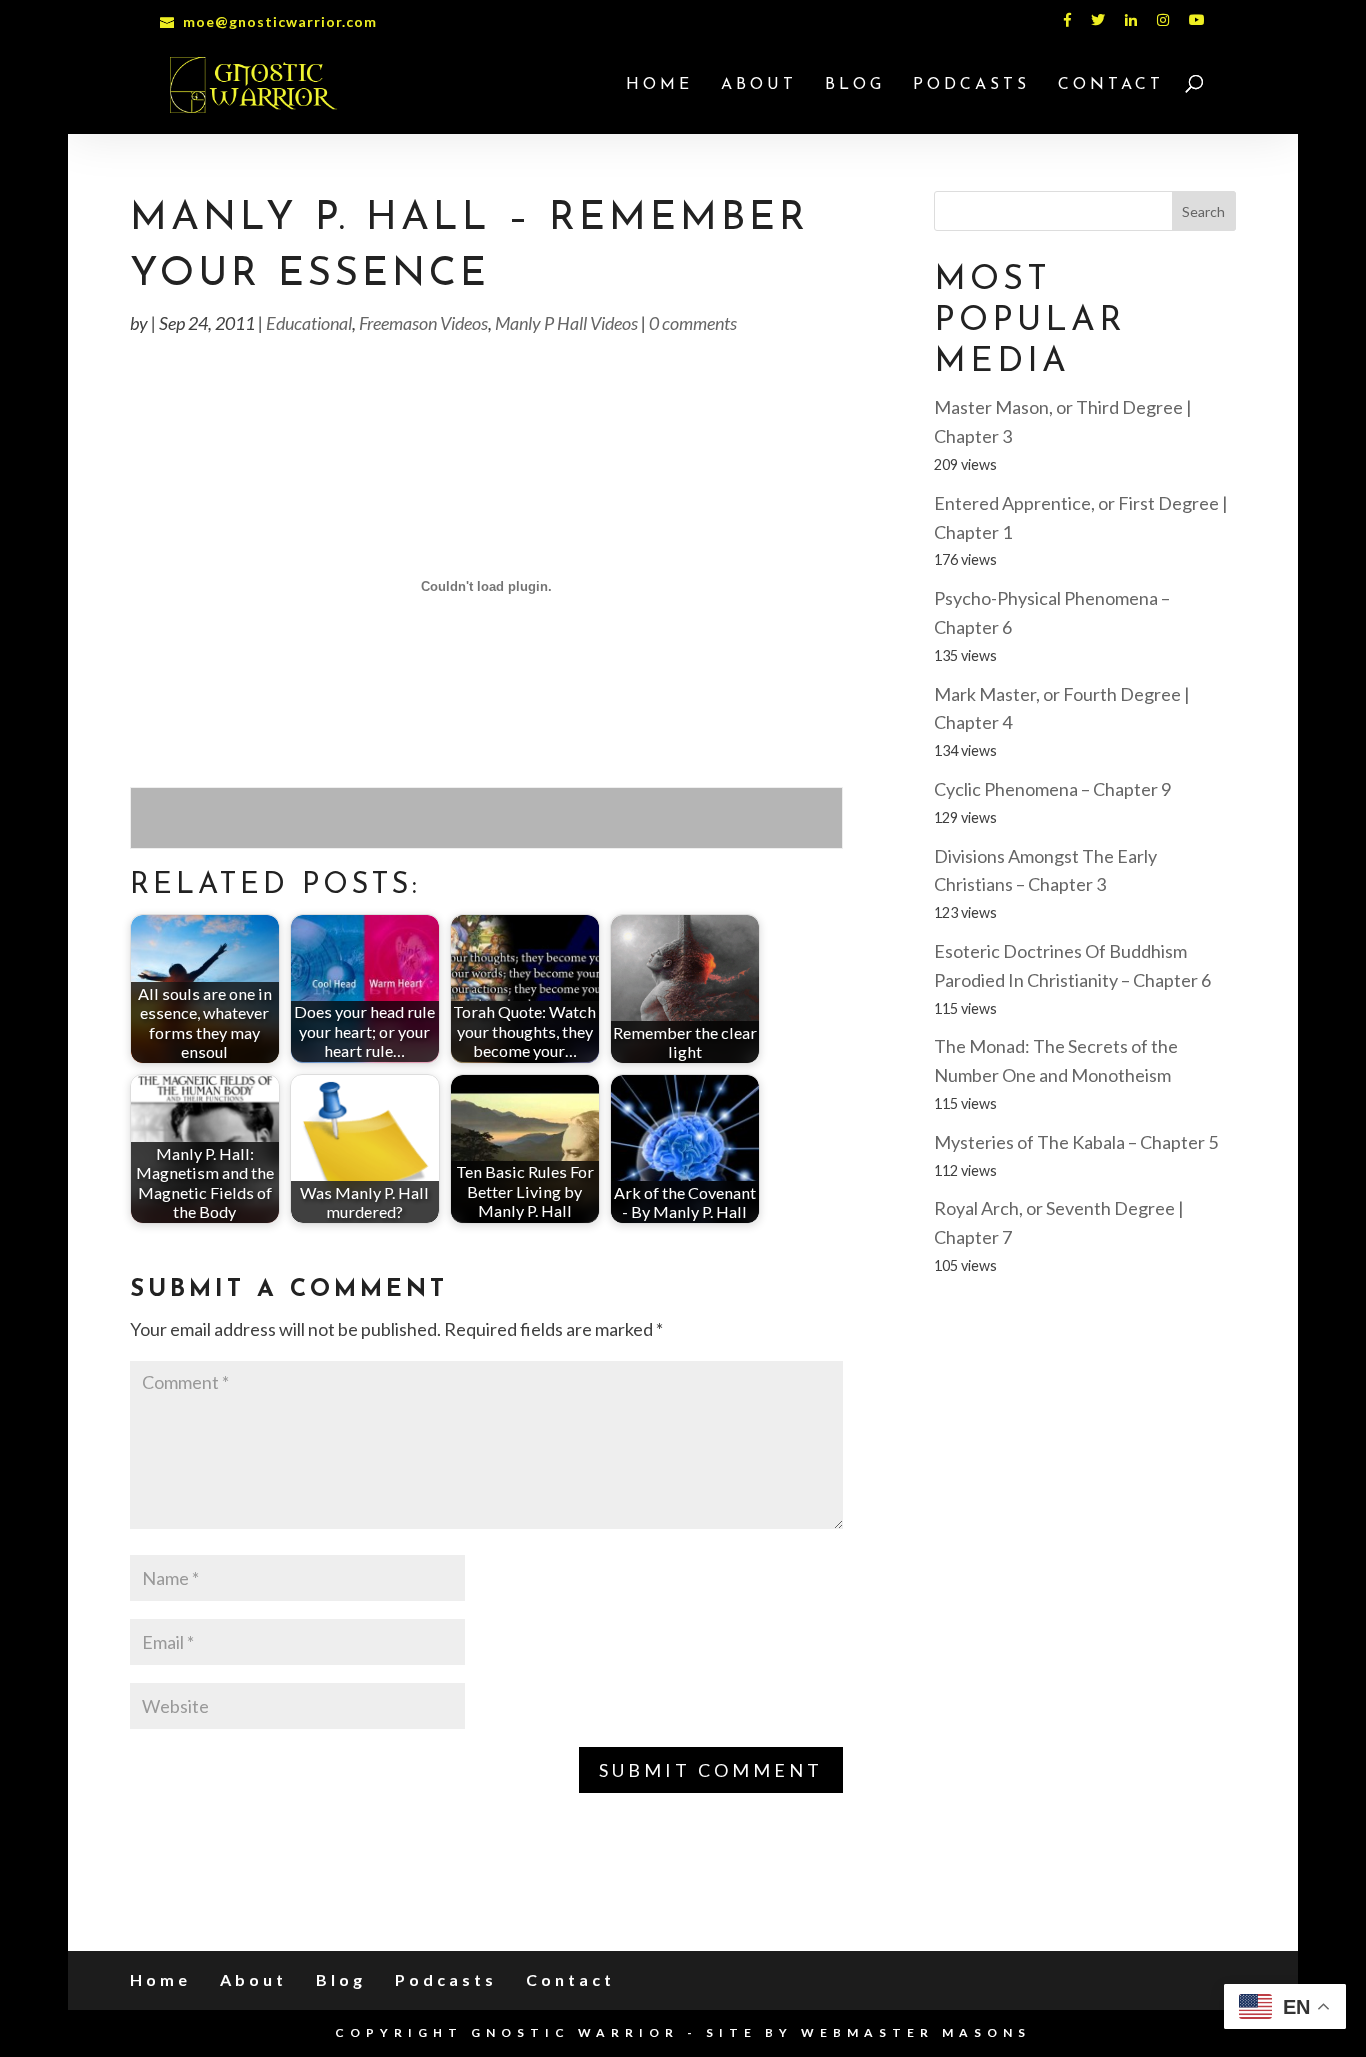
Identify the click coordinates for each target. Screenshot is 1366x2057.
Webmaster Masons (916, 2032)
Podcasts (971, 85)
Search (1203, 211)
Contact (1111, 85)
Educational (309, 323)
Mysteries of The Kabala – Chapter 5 (1076, 1142)
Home (659, 85)
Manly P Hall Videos (566, 323)
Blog (855, 85)
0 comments (693, 323)
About (759, 85)
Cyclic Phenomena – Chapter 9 (1052, 789)
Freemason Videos (423, 323)
